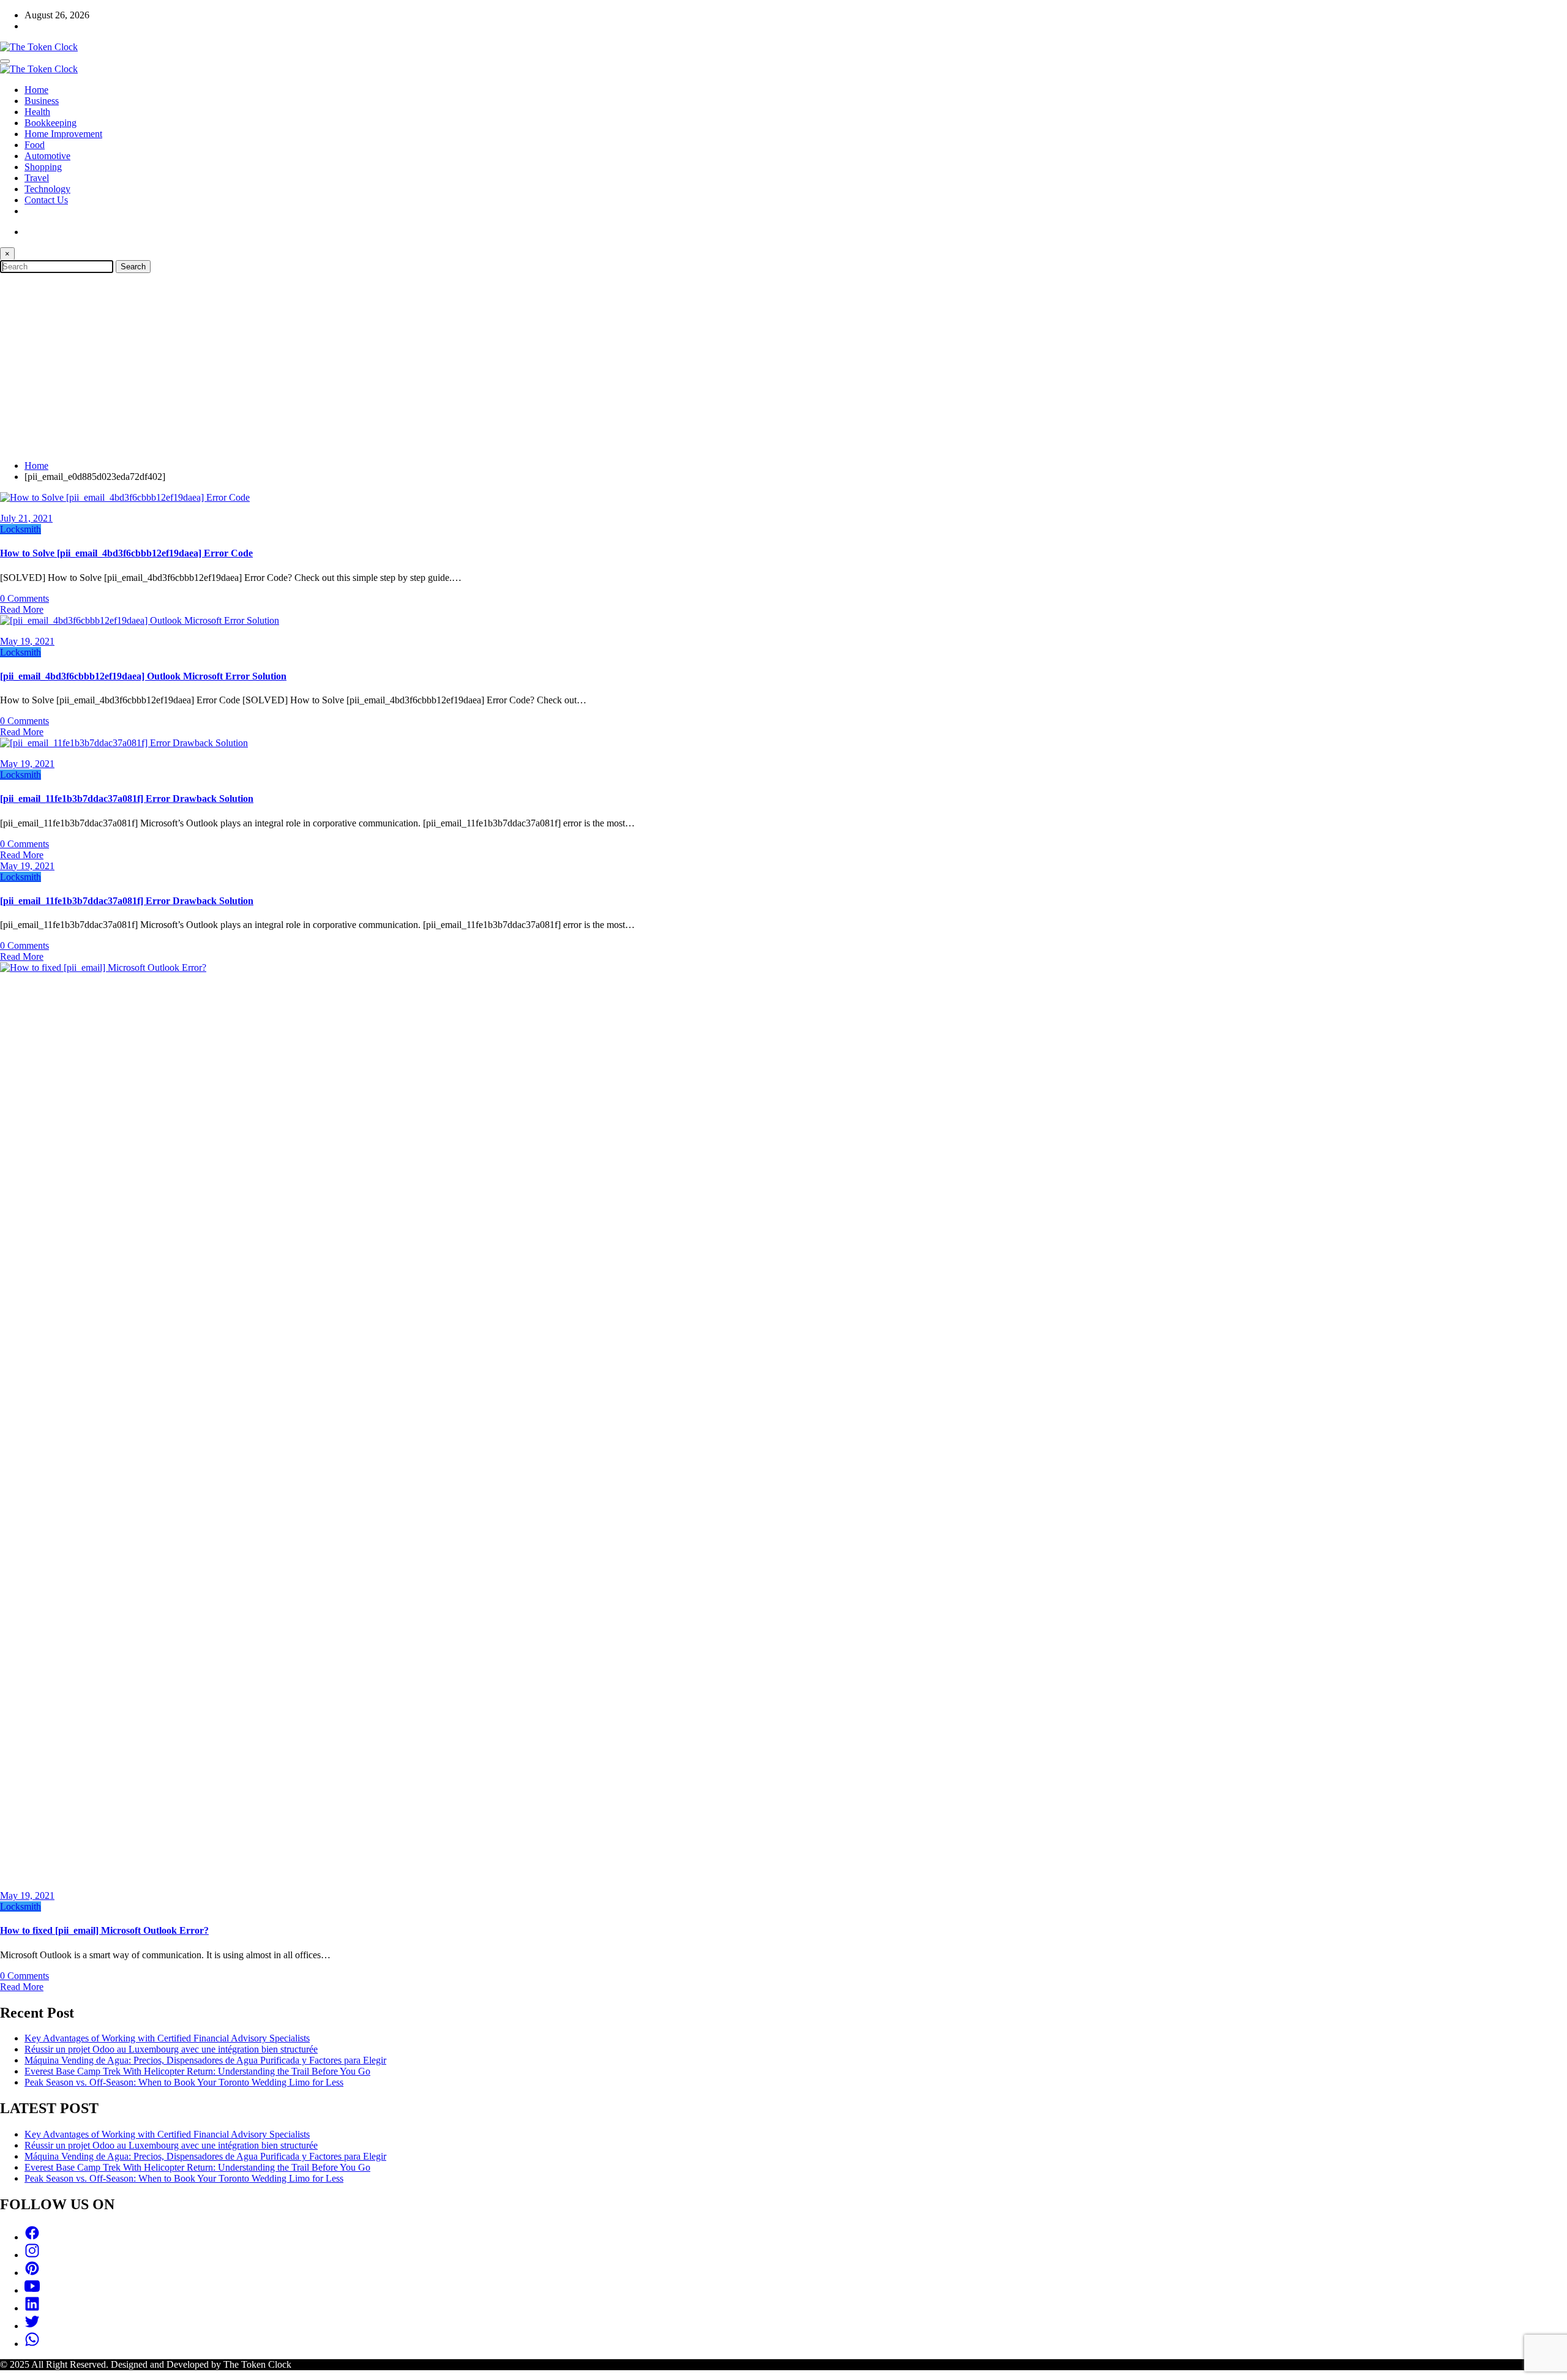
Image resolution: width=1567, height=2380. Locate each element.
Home (36, 90)
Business (42, 101)
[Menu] (5, 61)
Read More (22, 609)
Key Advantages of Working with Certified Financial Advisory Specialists (167, 2038)
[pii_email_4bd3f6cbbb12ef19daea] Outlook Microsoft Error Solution (143, 676)
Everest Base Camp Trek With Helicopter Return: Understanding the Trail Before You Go (197, 2071)
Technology (47, 189)
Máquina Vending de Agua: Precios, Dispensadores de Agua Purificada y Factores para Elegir (205, 2060)
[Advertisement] (783, 365)
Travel (37, 178)
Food (35, 145)
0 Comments (24, 598)
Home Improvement (63, 134)
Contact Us (46, 200)
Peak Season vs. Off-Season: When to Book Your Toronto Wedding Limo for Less (184, 2082)
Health (37, 112)
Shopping (43, 167)
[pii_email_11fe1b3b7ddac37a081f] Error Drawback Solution (127, 799)
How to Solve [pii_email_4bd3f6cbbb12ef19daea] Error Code (126, 553)
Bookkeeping (50, 123)
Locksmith (21, 529)
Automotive (47, 156)
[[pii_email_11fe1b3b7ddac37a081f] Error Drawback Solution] (124, 743)
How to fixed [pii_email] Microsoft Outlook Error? (104, 1930)
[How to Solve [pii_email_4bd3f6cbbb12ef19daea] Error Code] (125, 497)
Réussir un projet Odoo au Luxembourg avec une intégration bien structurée (171, 2049)
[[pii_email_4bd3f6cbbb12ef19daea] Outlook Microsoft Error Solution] (140, 620)
